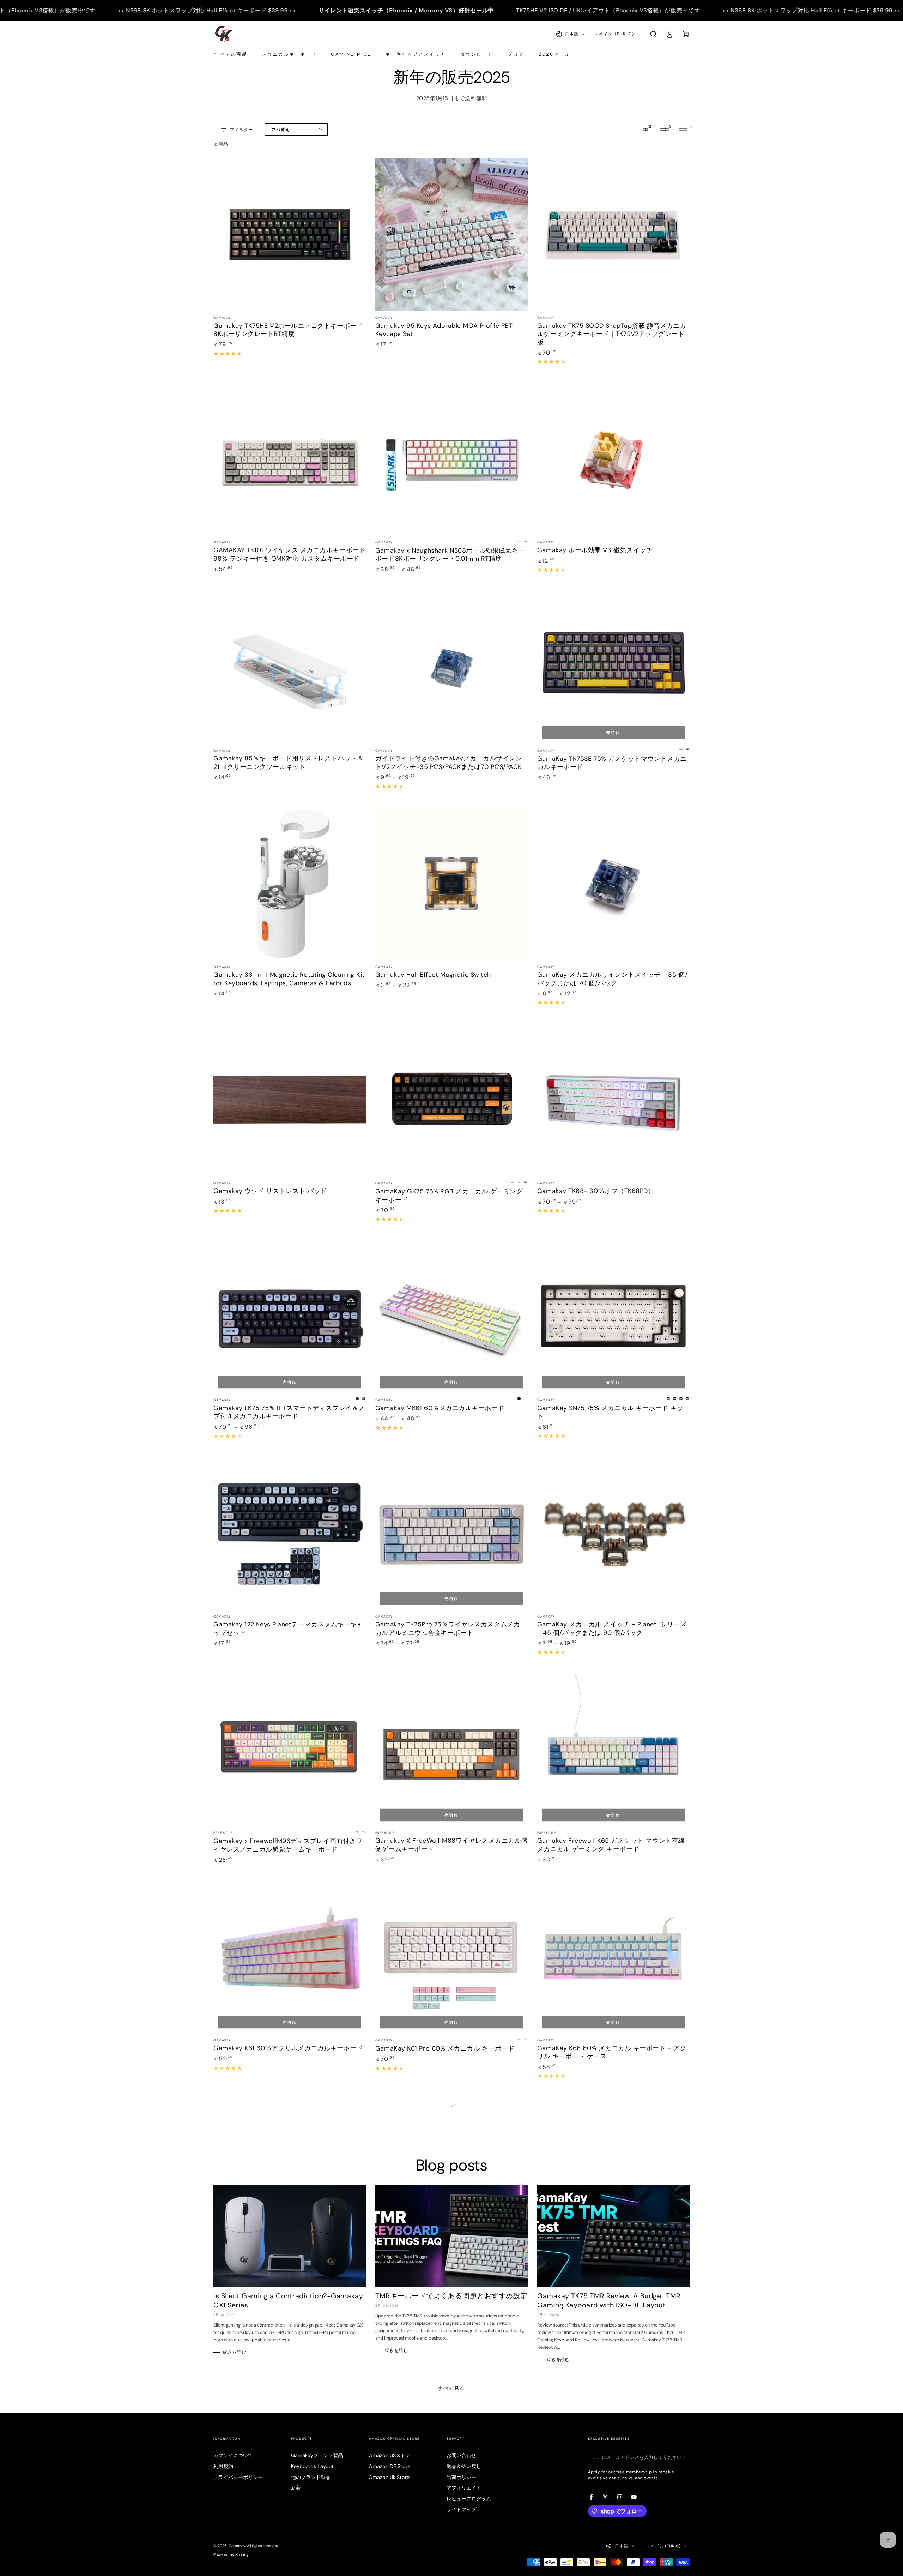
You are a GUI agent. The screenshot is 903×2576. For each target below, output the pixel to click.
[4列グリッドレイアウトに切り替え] (683, 130)
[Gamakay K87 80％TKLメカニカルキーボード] (451, 2174)
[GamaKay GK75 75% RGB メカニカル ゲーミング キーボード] (451, 1100)
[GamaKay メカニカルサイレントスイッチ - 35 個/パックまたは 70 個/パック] (613, 884)
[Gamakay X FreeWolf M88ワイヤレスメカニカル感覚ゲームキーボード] (451, 1750)
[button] (653, 34)
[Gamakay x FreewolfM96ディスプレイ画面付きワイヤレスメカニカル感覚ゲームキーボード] (290, 1750)
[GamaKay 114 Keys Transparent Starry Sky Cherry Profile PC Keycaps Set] (451, 2390)
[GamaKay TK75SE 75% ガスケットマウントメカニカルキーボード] (613, 667)
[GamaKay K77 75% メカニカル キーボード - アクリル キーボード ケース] (290, 2174)
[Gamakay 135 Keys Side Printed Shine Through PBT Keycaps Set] (290, 2390)
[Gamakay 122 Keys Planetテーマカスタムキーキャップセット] (290, 1534)
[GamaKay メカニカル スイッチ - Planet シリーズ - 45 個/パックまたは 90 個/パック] (613, 1534)
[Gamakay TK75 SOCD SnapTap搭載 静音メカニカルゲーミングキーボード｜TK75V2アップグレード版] (613, 235)
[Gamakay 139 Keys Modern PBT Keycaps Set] (613, 2174)
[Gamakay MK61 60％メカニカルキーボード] (451, 1317)
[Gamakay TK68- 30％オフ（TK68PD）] (613, 1100)
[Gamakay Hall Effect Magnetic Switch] (451, 884)
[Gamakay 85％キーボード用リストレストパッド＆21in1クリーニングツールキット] (290, 667)
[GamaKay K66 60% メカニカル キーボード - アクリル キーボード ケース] (613, 1957)
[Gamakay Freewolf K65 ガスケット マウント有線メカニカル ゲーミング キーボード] (613, 1750)
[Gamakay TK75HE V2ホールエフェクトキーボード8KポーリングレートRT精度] (290, 235)
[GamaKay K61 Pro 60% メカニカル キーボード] (451, 1957)
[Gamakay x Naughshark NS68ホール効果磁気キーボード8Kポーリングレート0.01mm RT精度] (451, 459)
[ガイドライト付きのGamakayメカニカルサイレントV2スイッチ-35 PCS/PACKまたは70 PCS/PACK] (451, 667)
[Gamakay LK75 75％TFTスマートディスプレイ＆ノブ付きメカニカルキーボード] (290, 1317)
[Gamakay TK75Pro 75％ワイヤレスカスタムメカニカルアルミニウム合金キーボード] (451, 1534)
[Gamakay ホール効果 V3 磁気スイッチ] (613, 459)
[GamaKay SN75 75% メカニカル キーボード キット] (613, 1317)
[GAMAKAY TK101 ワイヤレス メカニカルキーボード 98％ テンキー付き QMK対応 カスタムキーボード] (290, 459)
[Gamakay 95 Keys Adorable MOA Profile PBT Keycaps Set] (451, 235)
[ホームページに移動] (223, 34)
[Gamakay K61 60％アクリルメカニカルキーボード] (290, 1957)
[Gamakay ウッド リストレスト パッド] (290, 1100)
